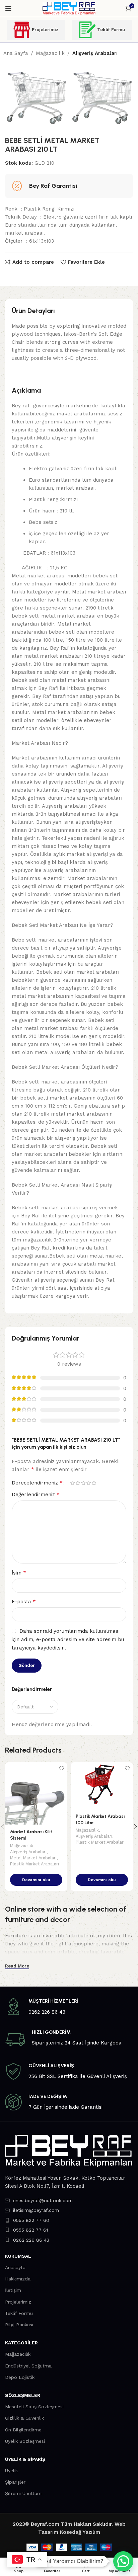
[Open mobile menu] (8, 8)
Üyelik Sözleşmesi (25, 2441)
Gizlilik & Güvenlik (24, 2418)
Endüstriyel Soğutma (28, 2366)
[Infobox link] (69, 2007)
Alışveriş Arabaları (95, 53)
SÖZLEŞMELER (23, 2395)
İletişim (13, 2290)
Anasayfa (15, 2267)
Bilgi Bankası (19, 2325)
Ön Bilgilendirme (23, 2430)
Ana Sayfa (16, 53)
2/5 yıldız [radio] (78, 1483)
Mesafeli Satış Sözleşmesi (34, 2407)
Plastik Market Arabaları (34, 1864)
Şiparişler (15, 2482)
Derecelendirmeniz (37, 1483)
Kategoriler (21, 2343)
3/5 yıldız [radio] (83, 1483)
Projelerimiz (45, 30)
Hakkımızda (18, 2279)
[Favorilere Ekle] (61, 1768)
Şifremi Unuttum (23, 2493)
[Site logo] (69, 8)
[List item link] (69, 2200)
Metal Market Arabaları (33, 1858)
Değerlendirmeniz (36, 1494)
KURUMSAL (18, 2256)
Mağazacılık (50, 53)
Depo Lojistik (20, 2377)
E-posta (24, 1601)
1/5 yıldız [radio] (72, 1483)
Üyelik (11, 2471)
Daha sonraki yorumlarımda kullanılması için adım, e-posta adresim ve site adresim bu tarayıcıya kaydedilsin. (68, 1640)
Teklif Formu (111, 30)
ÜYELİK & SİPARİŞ (25, 2459)
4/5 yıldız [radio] (88, 1483)
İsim (19, 1573)
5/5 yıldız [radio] (94, 1483)
